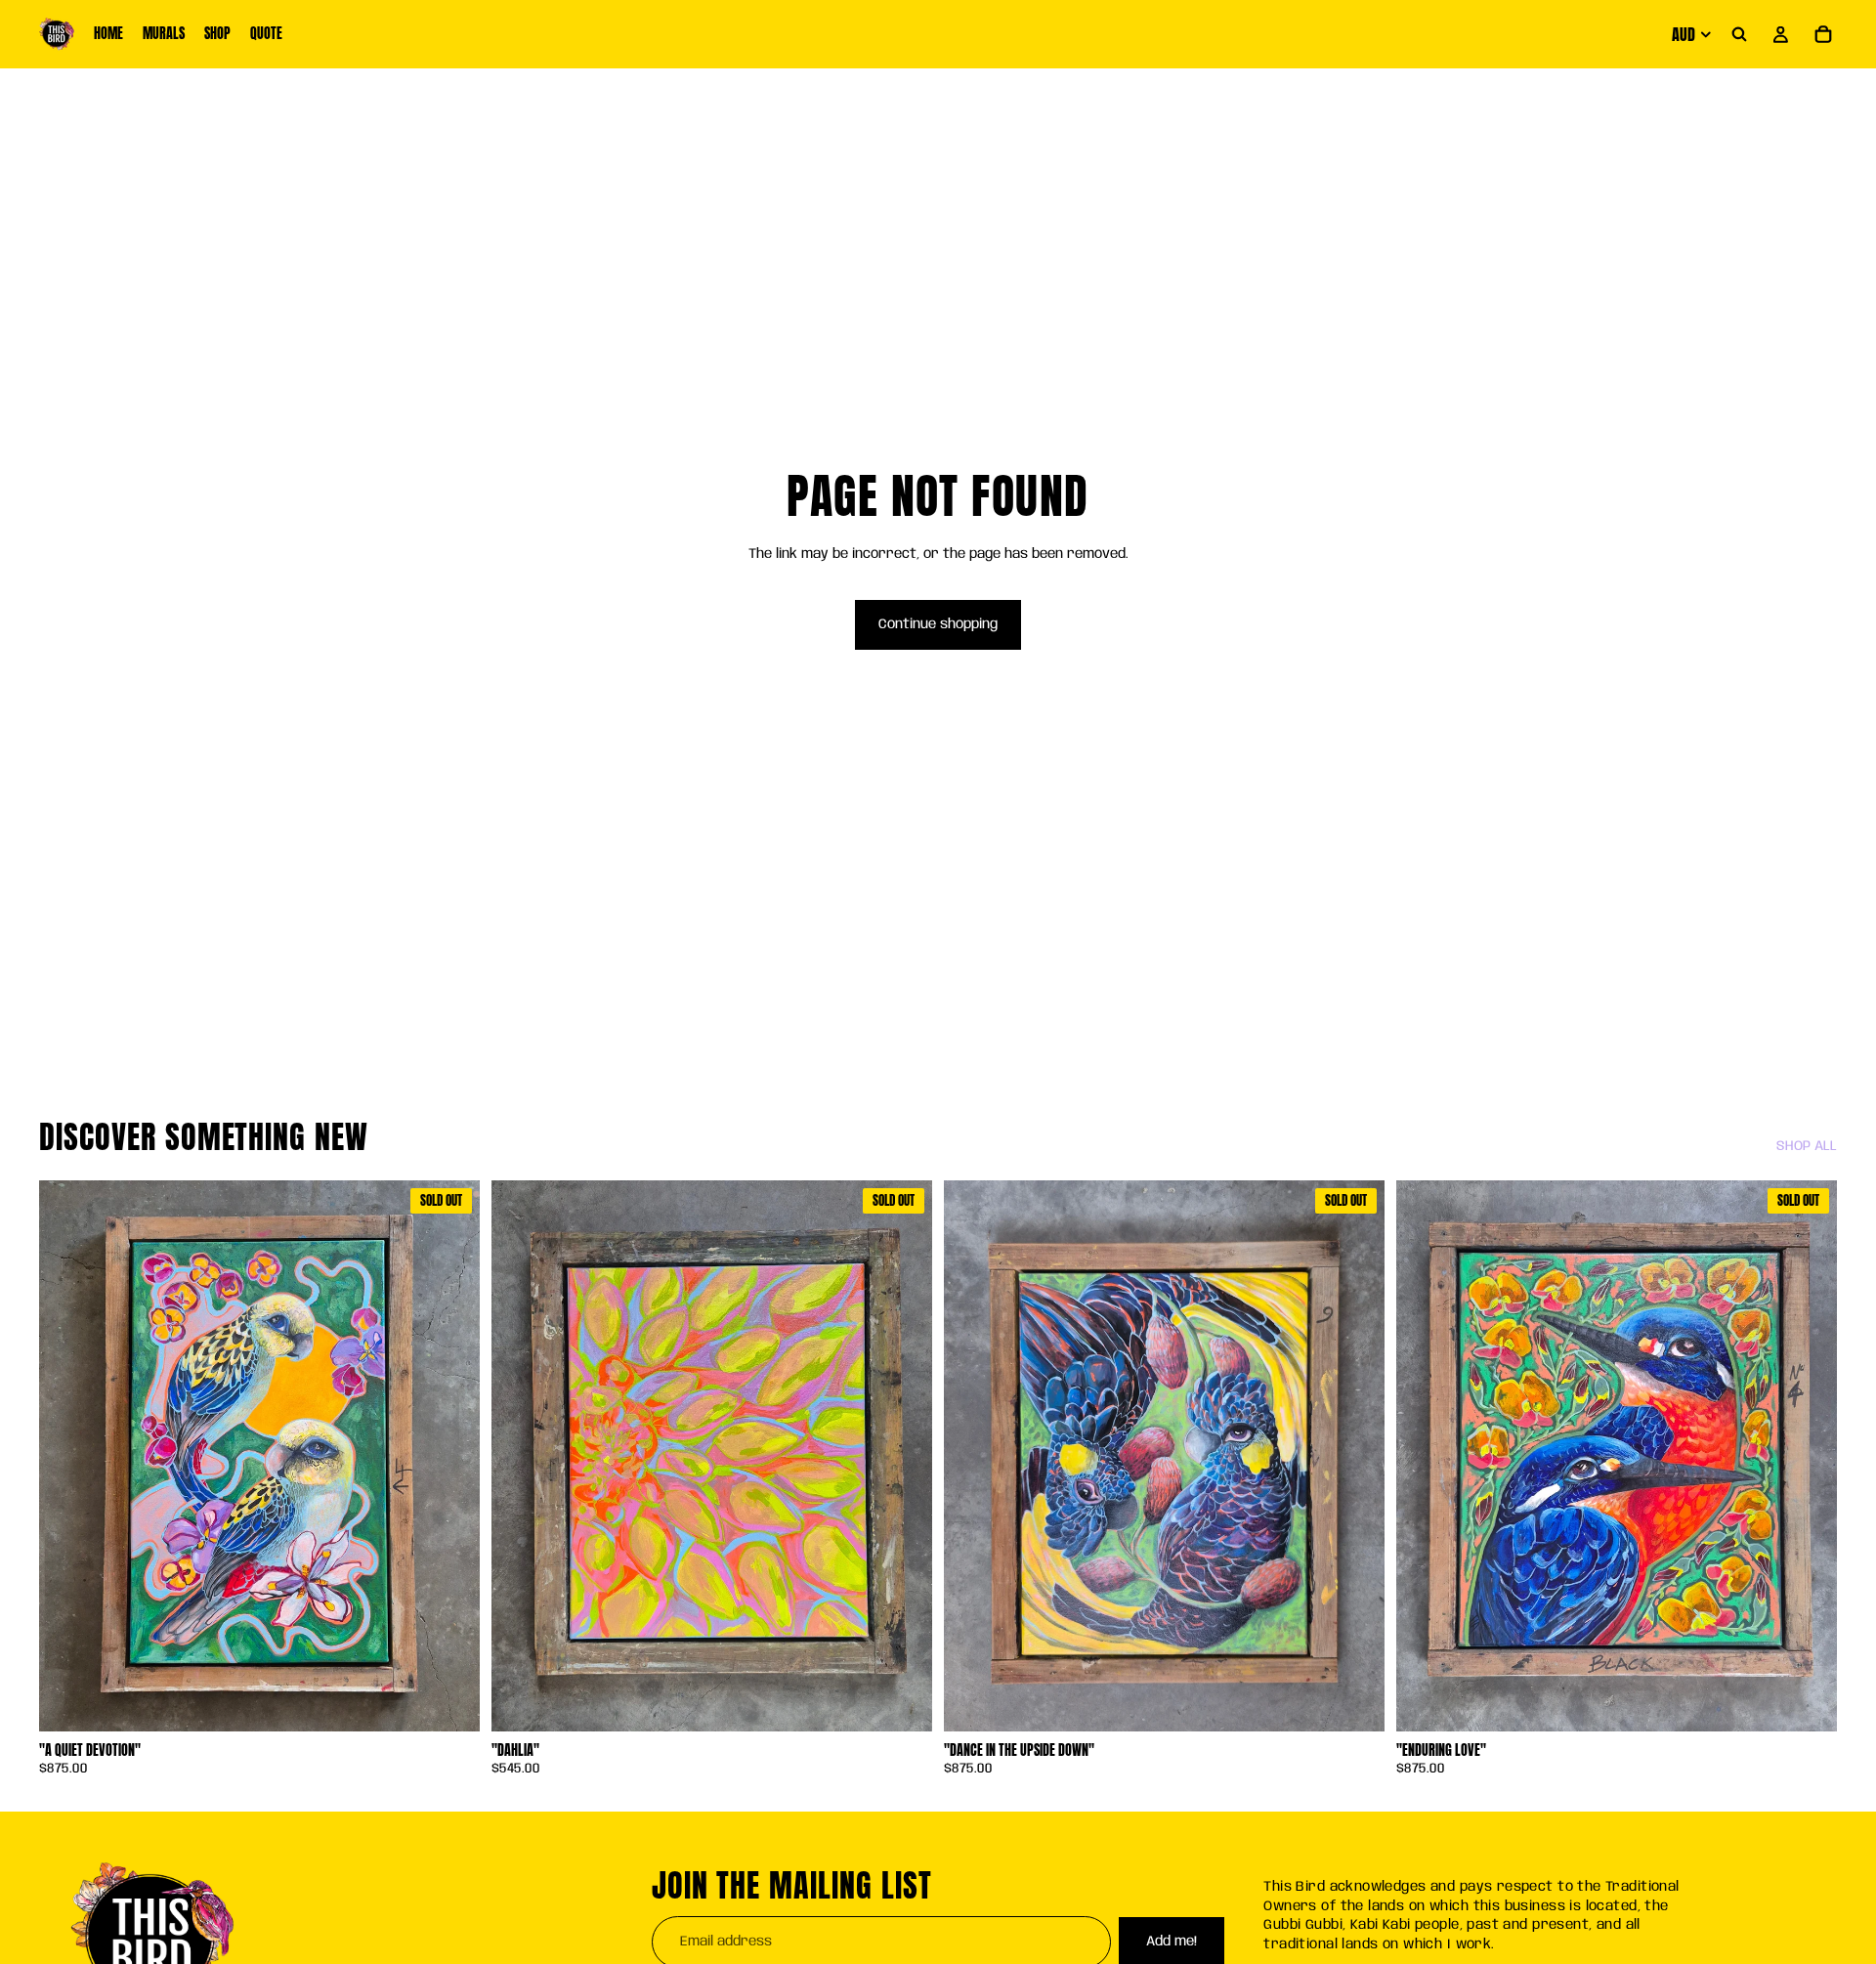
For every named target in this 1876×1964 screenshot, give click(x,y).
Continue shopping (938, 624)
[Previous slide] (521, 1456)
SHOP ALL (1807, 1146)
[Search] (1739, 34)
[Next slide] (903, 1456)
